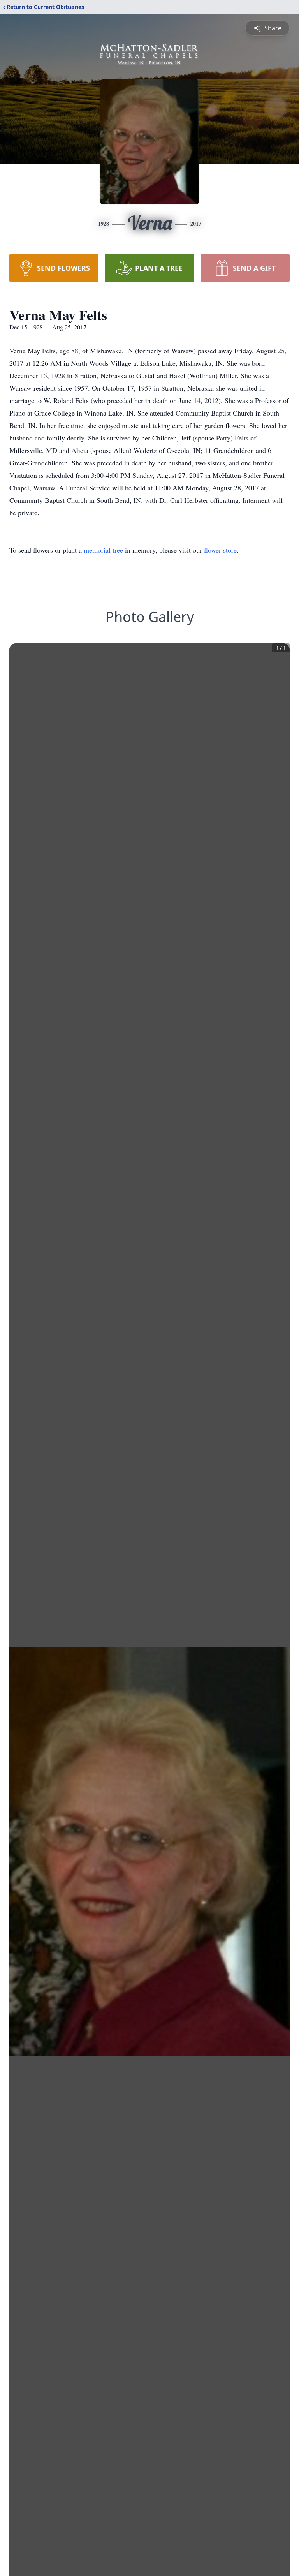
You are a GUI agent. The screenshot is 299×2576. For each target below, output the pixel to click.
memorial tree (103, 550)
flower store (220, 550)
